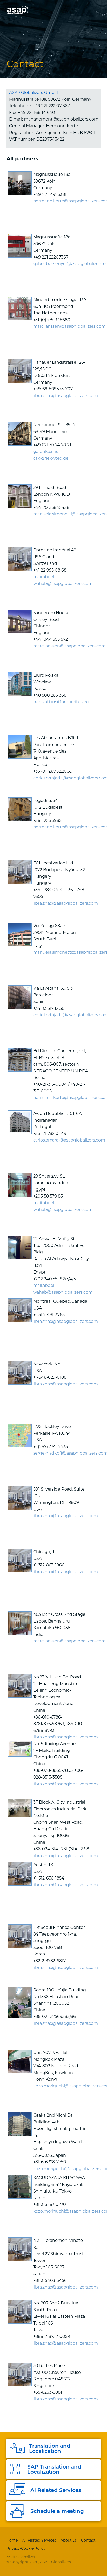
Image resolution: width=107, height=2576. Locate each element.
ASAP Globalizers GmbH (33, 92)
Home (12, 2540)
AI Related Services (39, 2540)
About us (69, 2540)
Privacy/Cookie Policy (26, 2548)
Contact (88, 2540)
